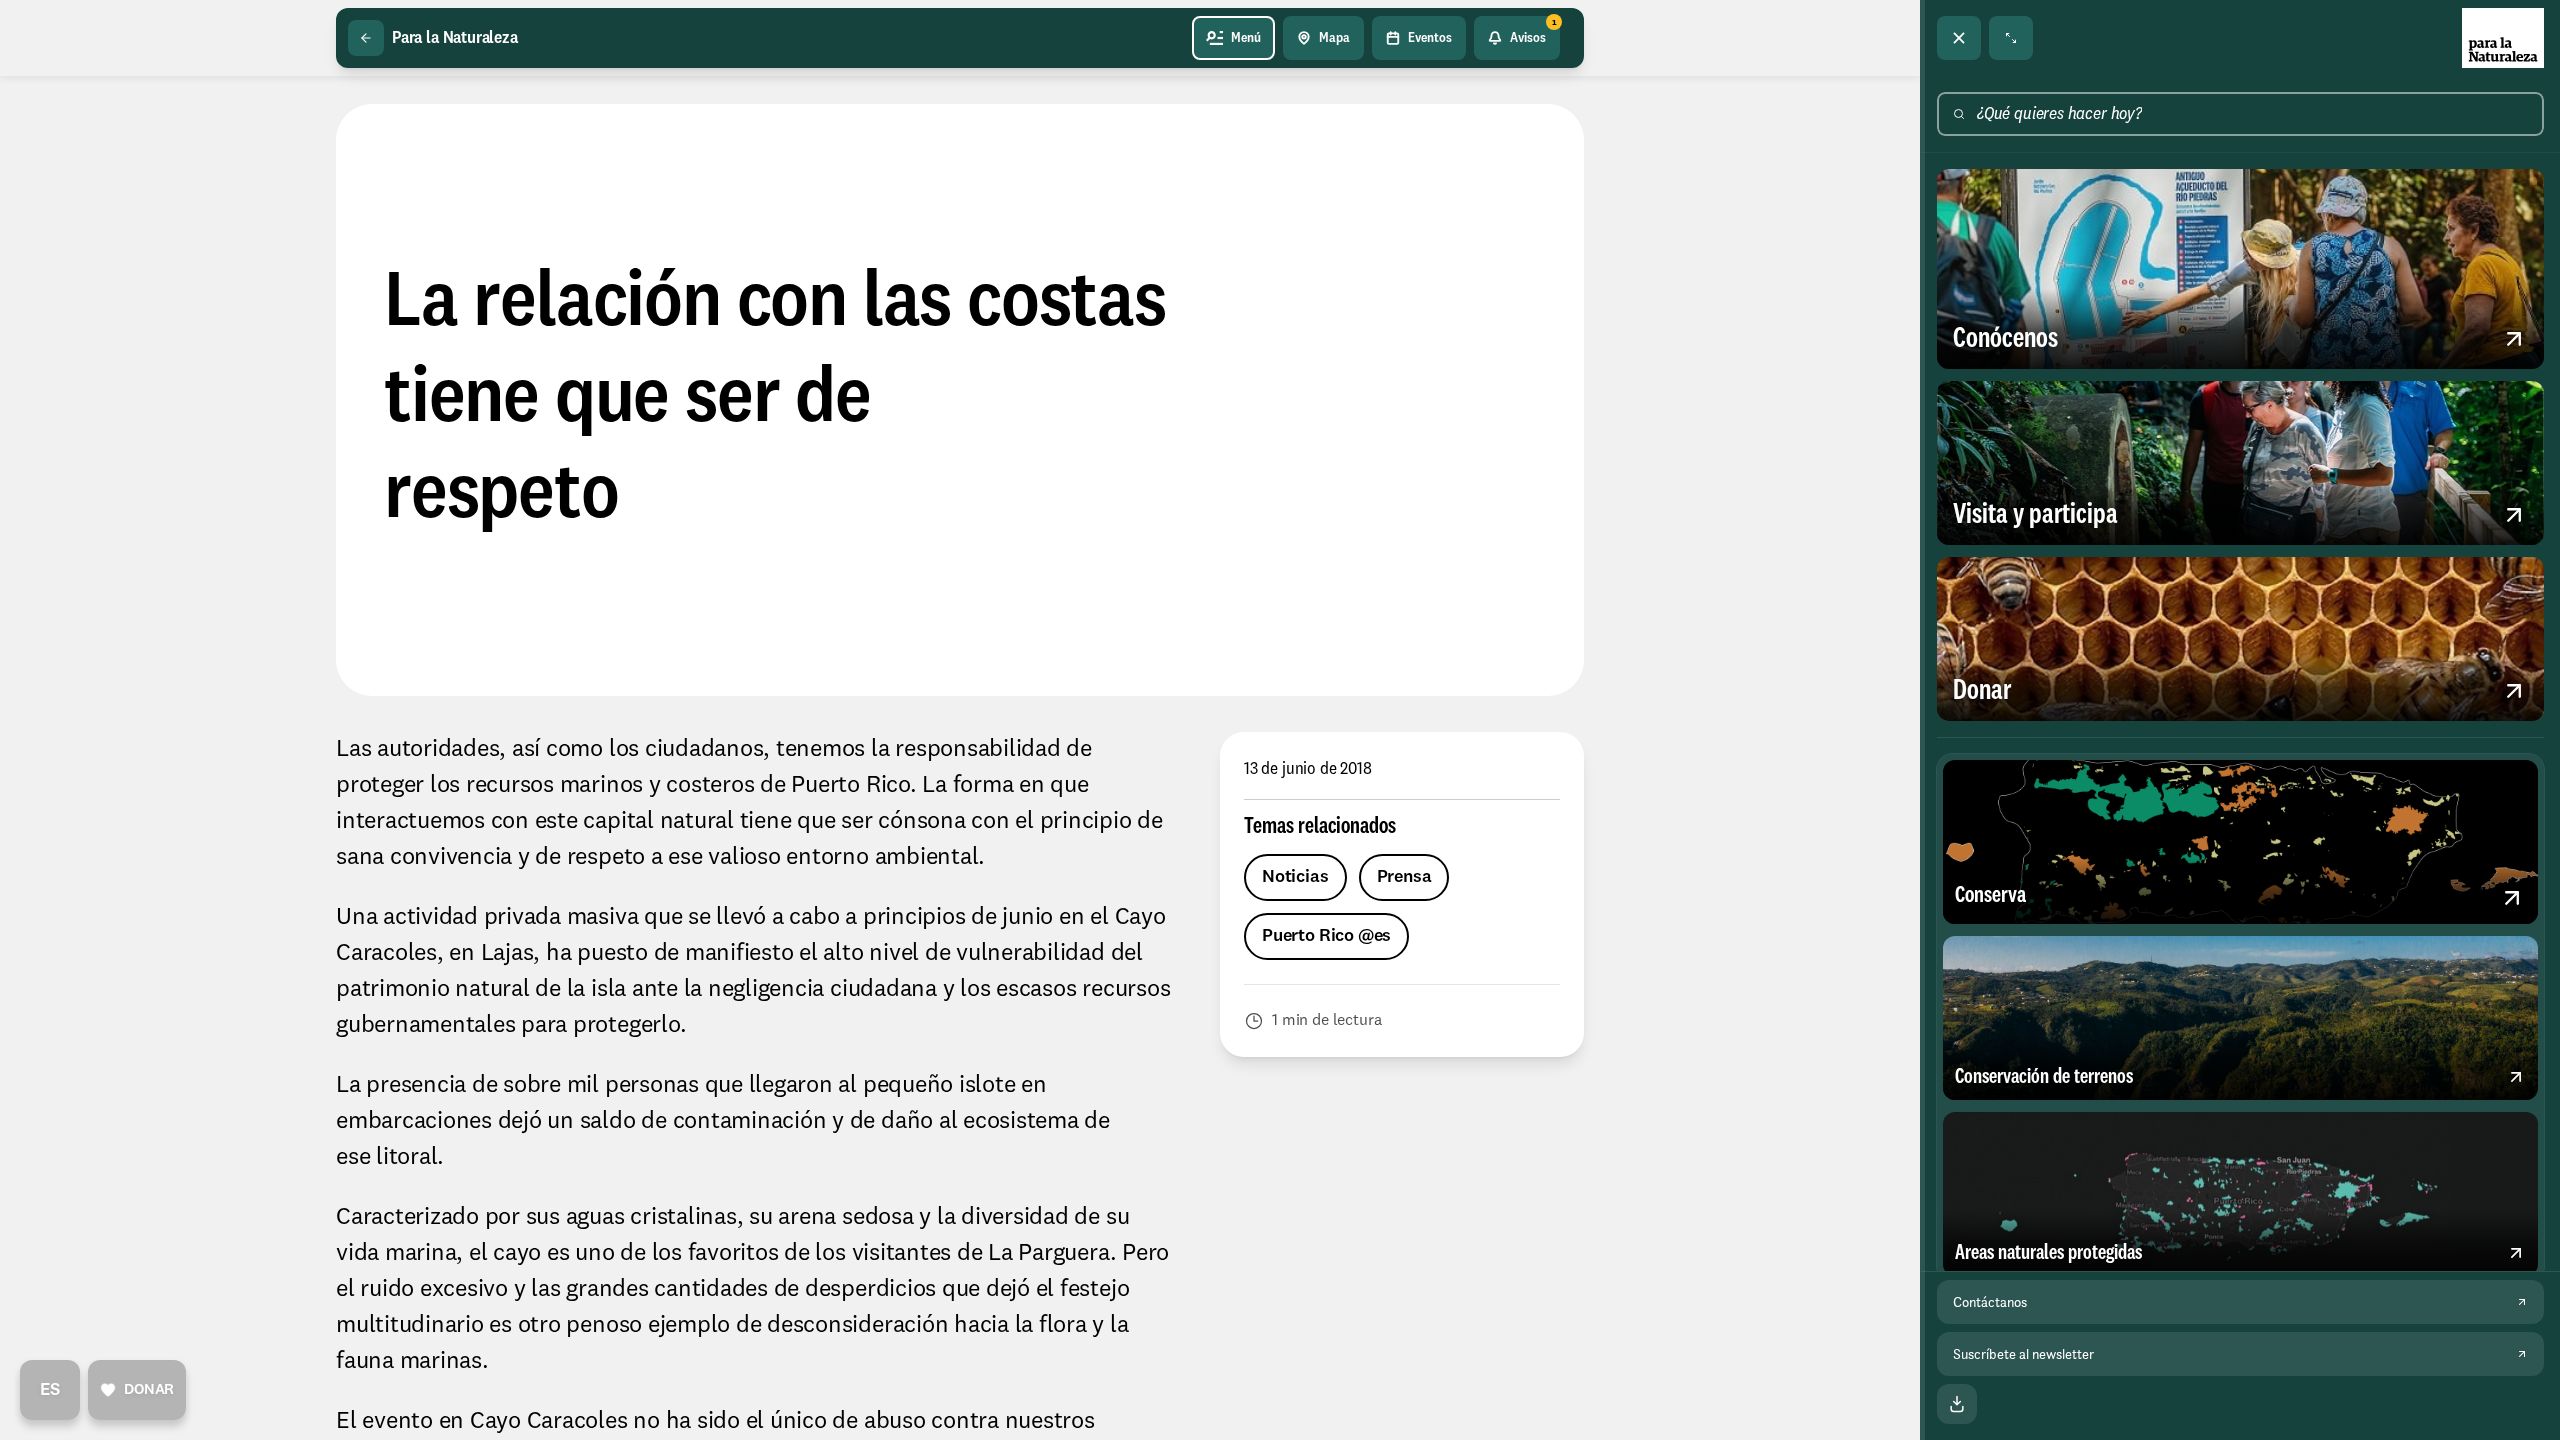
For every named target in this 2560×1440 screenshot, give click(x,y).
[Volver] (366, 38)
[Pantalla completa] (2011, 38)
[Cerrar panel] (1959, 38)
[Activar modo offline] (1957, 1404)
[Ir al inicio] (2503, 38)
